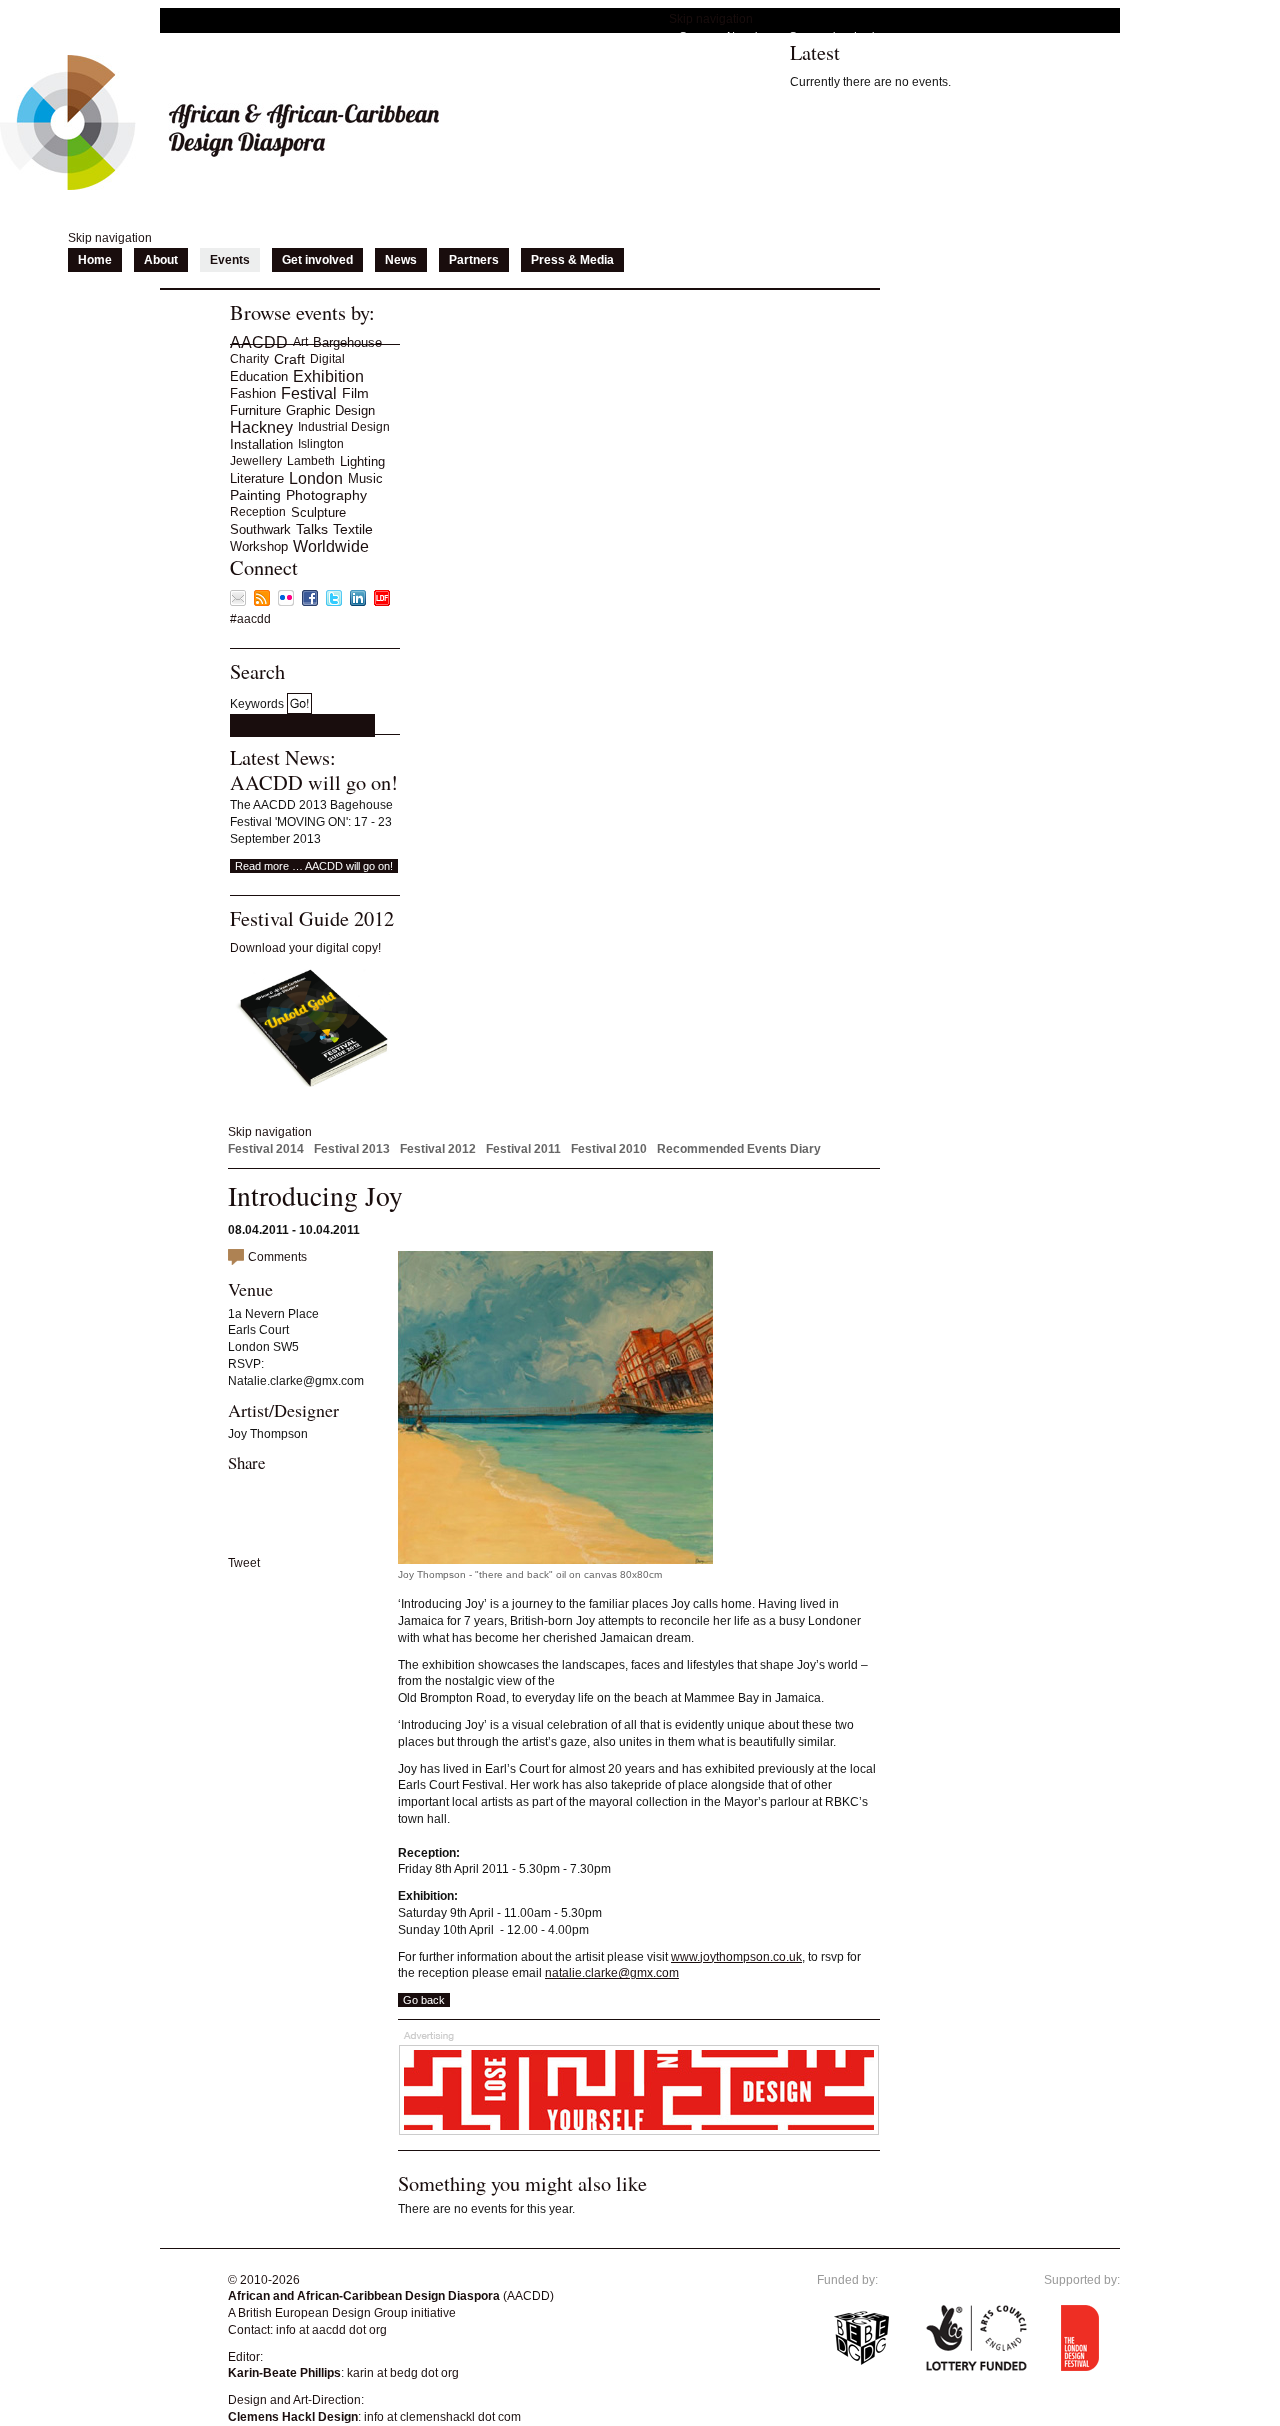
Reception (258, 512)
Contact (698, 36)
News (401, 260)
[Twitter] (334, 602)
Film (355, 393)
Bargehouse (347, 342)
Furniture (255, 410)
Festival (309, 393)
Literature (257, 478)
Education (259, 376)
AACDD (259, 342)
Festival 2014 (266, 1149)
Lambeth (311, 461)
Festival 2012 (438, 1149)
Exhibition (328, 376)
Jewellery (256, 461)
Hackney (261, 427)
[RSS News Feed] (262, 602)
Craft (289, 359)
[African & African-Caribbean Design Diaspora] (219, 186)
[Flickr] (286, 602)
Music (365, 478)
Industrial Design (344, 427)
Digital (327, 359)
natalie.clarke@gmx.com (612, 1973)
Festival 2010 (609, 1149)
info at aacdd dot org (331, 2330)
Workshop (259, 546)
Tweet (244, 1563)
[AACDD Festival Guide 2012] (310, 1085)
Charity (249, 359)
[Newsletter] (238, 602)
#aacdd (250, 619)
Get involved (317, 260)
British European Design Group (323, 2313)
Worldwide (331, 546)
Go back (424, 2000)
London (316, 478)
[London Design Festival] (382, 602)
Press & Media (572, 260)
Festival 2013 (352, 1149)
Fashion (253, 393)
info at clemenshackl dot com (442, 2417)
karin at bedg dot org (403, 2373)
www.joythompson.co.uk (736, 1957)
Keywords (257, 704)
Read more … (314, 866)
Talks (312, 529)
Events (230, 260)
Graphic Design (330, 410)
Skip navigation (711, 19)
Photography (326, 495)
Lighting (362, 461)
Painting (255, 495)
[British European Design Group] (861, 2384)
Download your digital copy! (305, 948)
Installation (261, 444)
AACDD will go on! (314, 782)
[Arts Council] (976, 2384)
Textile (353, 529)
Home (95, 260)
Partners (474, 260)
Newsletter (753, 36)
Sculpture (318, 512)
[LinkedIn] (358, 602)
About (161, 260)
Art (300, 342)
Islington (321, 444)
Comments (277, 1257)
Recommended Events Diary (739, 1149)
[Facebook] (310, 602)
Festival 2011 (523, 1149)
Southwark (260, 529)
